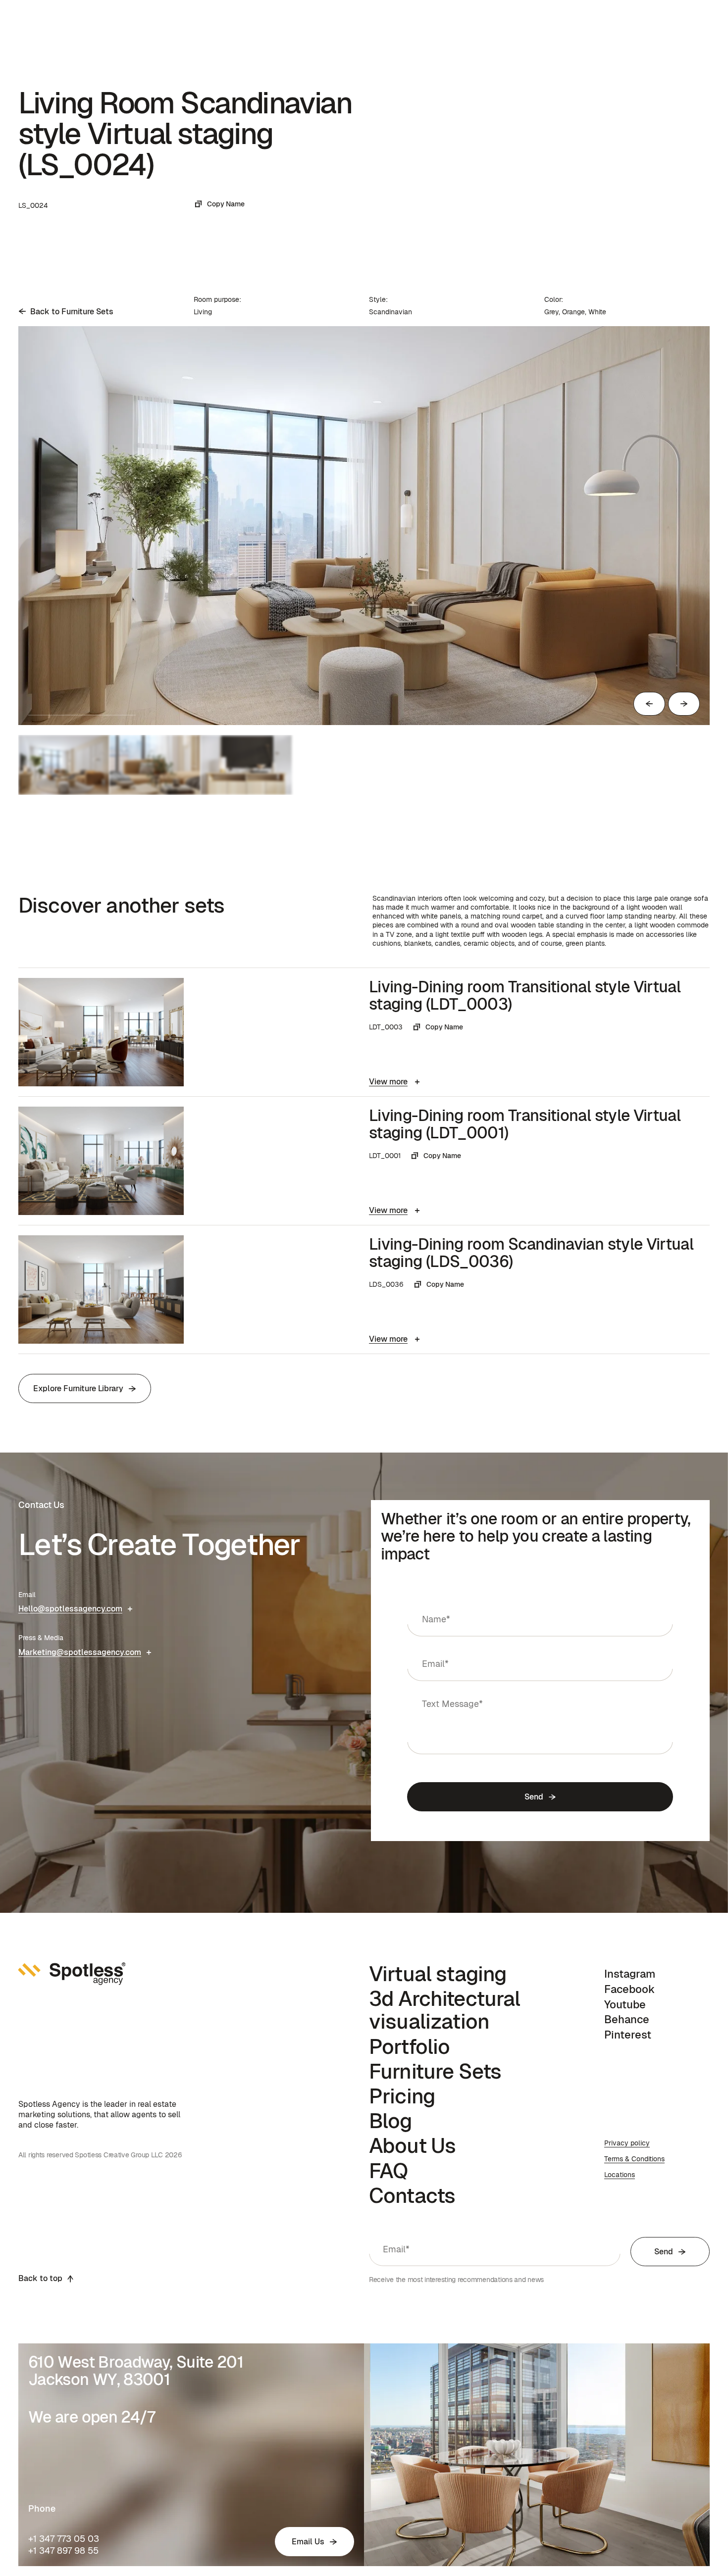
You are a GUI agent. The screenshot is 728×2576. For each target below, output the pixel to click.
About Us (412, 2145)
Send (534, 1797)
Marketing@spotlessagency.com (80, 1652)
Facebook (629, 1989)
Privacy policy (627, 2143)
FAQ (388, 2171)
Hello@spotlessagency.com (70, 1609)
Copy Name (226, 204)
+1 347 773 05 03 (64, 2539)
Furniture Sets (435, 2071)
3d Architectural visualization (445, 2010)
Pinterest (628, 2035)
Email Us (308, 2542)
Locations (620, 2175)
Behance (627, 2019)
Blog (391, 2121)
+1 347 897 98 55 (63, 2551)
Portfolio (409, 2046)
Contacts (412, 2195)
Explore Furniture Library (78, 1388)
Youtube (625, 2004)
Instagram (630, 1974)
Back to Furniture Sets (72, 312)
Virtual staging (438, 1974)
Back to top (40, 2278)
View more (388, 1082)
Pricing (402, 2096)
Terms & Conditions (634, 2159)
